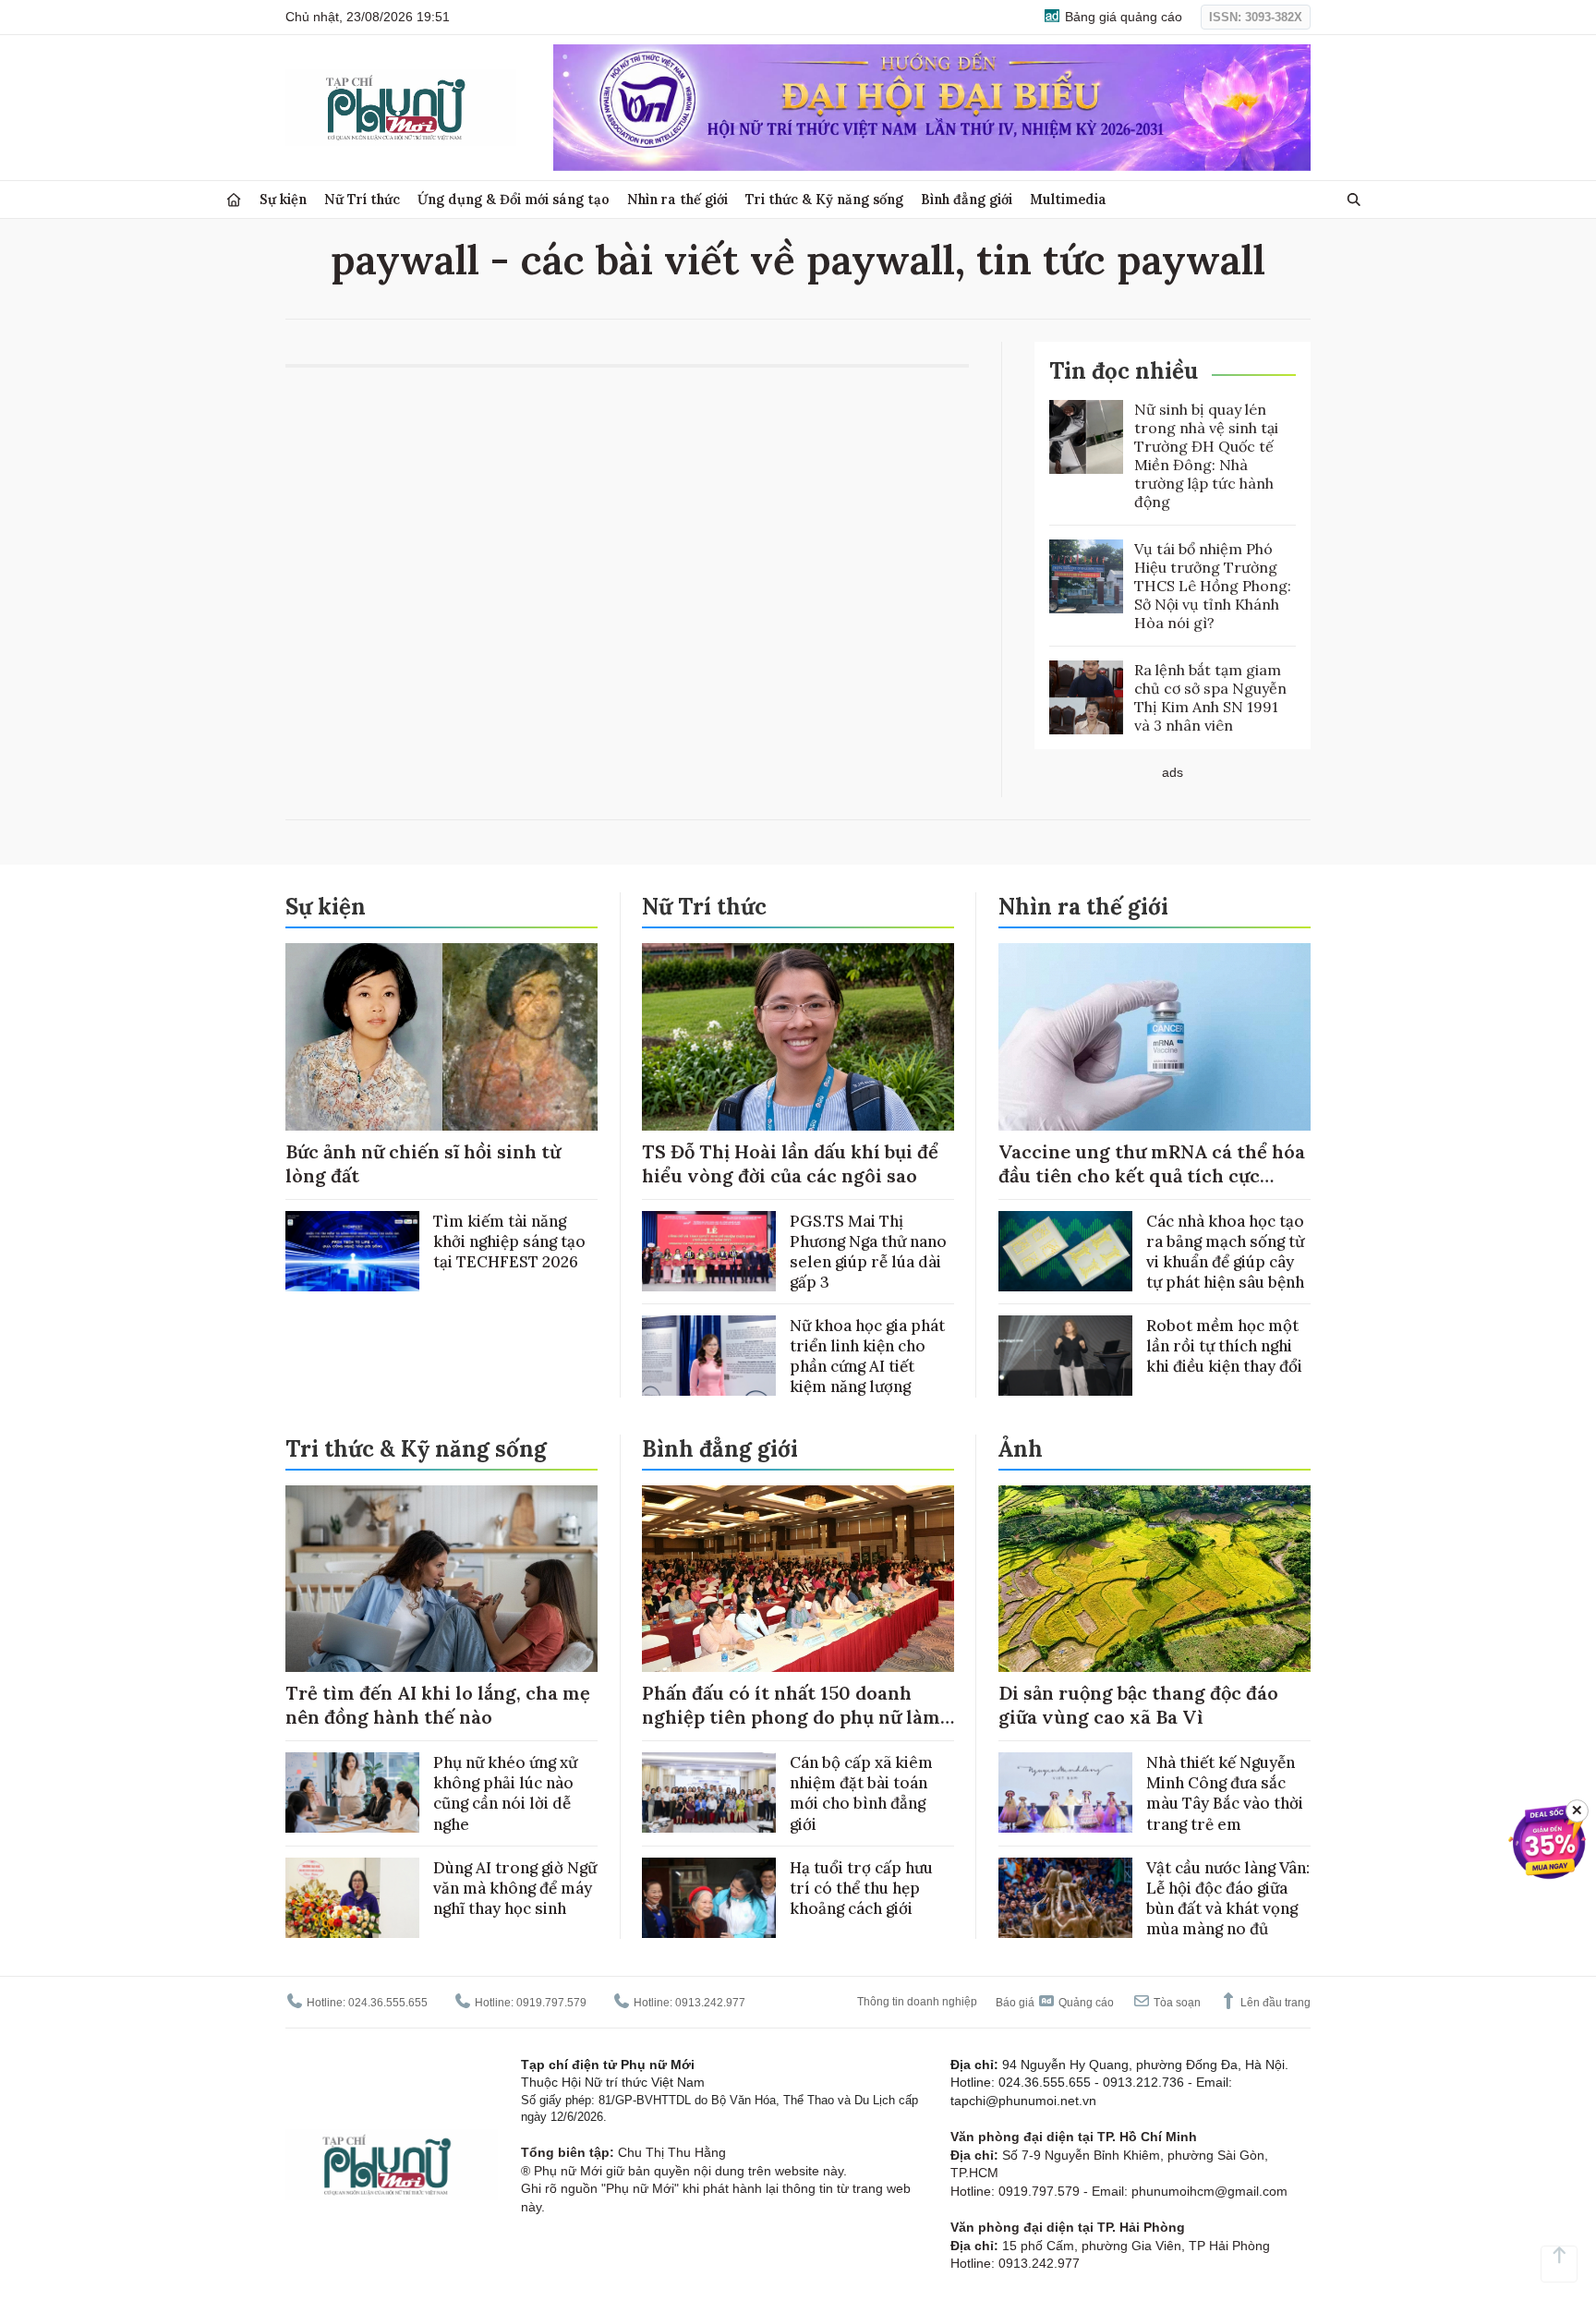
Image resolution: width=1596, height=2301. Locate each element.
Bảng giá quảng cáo (1122, 17)
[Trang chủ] (234, 200)
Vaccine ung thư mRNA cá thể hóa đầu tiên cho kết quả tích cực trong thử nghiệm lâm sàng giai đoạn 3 (1152, 1187)
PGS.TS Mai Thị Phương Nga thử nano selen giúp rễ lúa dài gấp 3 (868, 1252)
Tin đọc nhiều (1124, 371)
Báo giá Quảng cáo (1055, 2003)
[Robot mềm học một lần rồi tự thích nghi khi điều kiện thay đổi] (1065, 1356)
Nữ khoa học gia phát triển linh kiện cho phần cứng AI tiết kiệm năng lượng (867, 1356)
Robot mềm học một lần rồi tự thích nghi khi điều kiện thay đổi (1224, 1346)
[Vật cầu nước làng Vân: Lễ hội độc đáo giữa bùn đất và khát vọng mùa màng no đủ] (1065, 1898)
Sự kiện (283, 199)
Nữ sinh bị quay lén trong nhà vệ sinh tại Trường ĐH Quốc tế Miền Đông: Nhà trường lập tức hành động (1206, 455)
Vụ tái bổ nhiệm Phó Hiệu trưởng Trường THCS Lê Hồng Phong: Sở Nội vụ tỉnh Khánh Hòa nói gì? (1213, 586)
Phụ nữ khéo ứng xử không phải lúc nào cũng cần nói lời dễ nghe (505, 1793)
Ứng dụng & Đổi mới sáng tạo (514, 199)
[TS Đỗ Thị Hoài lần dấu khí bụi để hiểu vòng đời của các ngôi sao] (798, 1037)
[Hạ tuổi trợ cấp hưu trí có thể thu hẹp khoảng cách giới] (709, 1898)
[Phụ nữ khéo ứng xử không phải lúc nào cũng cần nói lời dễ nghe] (352, 1792)
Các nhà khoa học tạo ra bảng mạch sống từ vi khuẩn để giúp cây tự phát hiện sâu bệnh (1225, 1252)
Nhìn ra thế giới (677, 199)
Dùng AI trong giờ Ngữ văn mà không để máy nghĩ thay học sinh (515, 1888)
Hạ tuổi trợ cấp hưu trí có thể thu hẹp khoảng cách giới (861, 1888)
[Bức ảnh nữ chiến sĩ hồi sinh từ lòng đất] (441, 1037)
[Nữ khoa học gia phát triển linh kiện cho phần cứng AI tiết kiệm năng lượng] (709, 1356)
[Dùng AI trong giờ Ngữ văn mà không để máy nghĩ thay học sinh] (352, 1898)
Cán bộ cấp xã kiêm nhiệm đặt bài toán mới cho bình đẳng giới (861, 1793)
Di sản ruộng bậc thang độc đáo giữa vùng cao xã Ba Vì (1138, 1705)
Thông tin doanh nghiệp (917, 2002)
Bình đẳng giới (967, 199)
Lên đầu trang (1274, 2003)
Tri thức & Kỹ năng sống (824, 199)
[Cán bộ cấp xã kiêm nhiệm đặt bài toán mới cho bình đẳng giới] (709, 1792)
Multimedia (1068, 199)
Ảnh (1021, 1449)
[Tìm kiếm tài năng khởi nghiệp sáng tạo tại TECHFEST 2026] (352, 1251)
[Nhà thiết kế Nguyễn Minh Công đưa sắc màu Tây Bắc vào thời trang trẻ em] (1065, 1792)
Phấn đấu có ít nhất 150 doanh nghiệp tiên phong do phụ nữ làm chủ (791, 1717)
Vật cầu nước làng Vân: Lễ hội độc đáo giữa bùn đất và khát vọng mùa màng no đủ (1228, 1898)
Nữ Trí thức (362, 199)
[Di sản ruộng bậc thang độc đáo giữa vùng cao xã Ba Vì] (1155, 1579)
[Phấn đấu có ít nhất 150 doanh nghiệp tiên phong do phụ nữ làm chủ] (798, 1579)
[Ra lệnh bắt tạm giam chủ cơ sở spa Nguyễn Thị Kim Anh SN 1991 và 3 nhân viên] (1086, 697)
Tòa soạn (1176, 2003)
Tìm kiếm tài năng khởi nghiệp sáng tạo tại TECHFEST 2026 (509, 1241)
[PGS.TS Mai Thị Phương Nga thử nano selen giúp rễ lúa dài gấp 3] (709, 1251)
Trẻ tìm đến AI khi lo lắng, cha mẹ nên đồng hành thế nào (438, 1705)
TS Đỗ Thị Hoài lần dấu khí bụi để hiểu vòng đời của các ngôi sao (790, 1163)
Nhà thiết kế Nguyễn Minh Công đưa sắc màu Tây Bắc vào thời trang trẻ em (1225, 1793)
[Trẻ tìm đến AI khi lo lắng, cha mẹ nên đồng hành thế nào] (441, 1579)
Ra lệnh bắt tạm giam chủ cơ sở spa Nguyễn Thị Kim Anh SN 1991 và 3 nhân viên (1210, 697)
